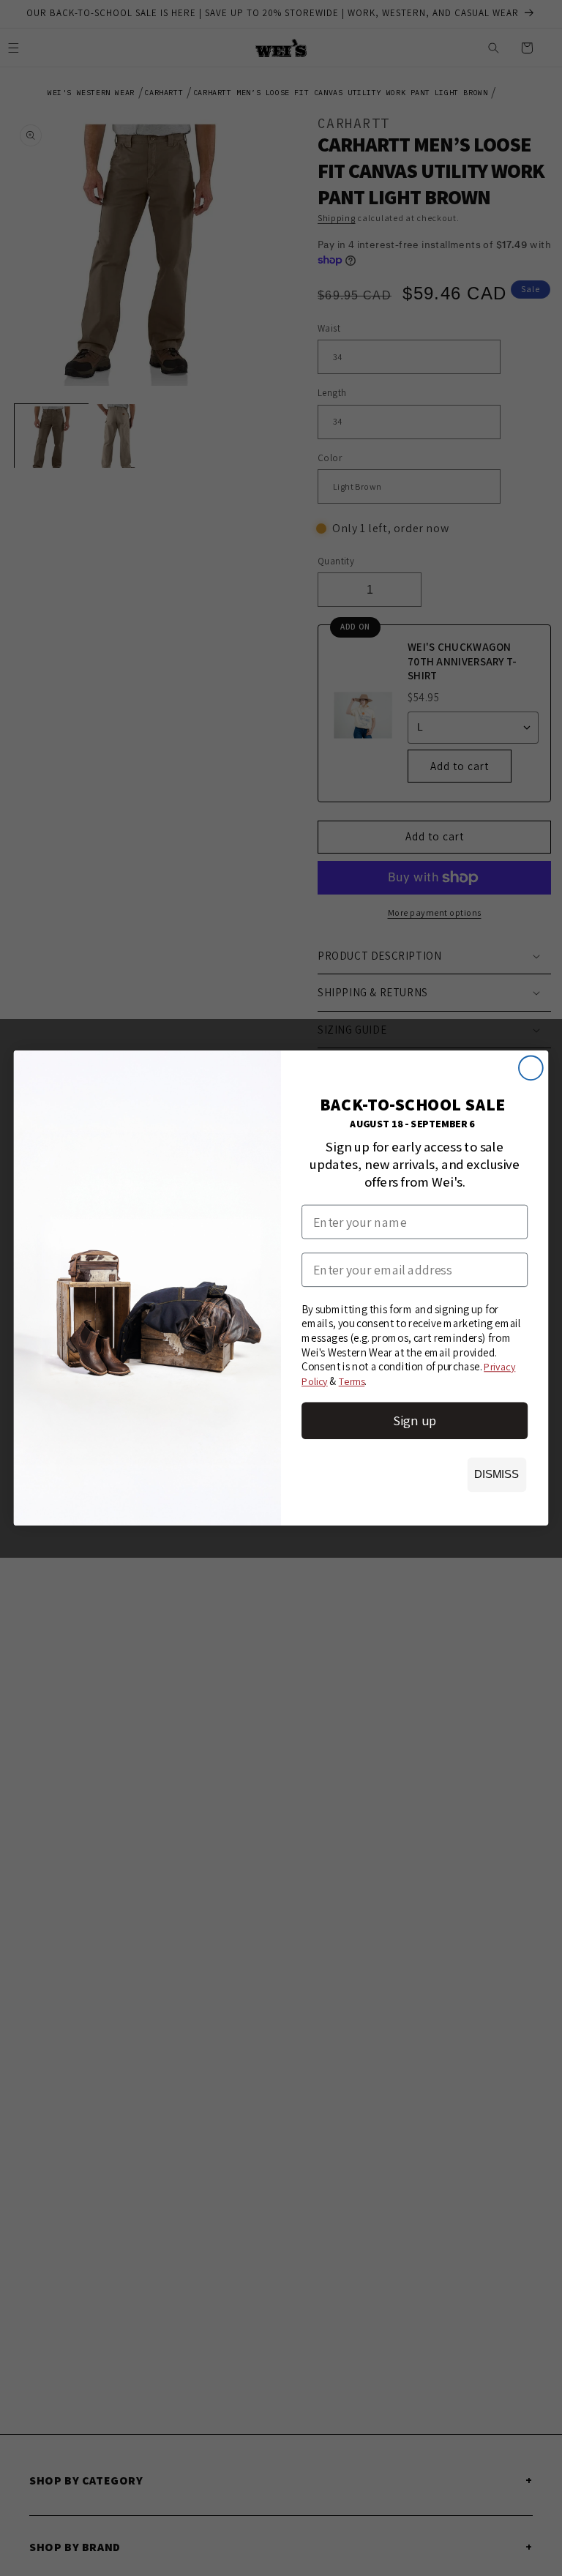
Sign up (415, 1420)
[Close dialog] (531, 1068)
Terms (352, 1381)
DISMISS (497, 1474)
